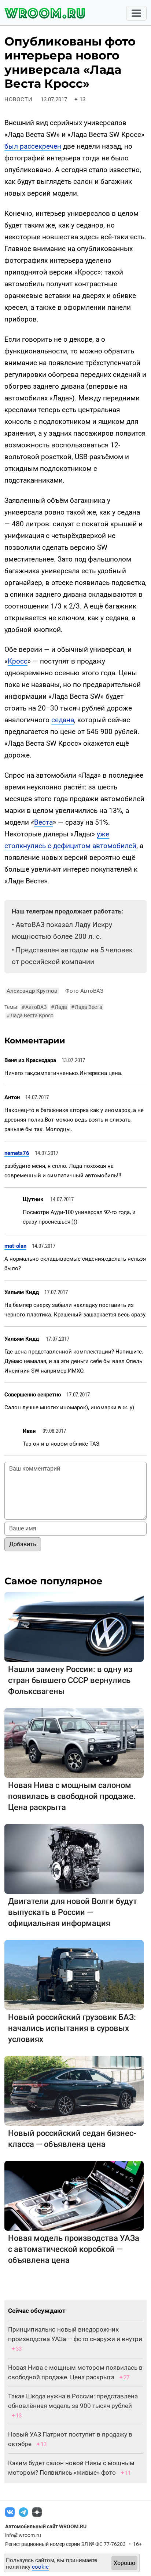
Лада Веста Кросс (30, 1015)
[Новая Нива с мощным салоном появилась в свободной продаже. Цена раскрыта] (74, 1743)
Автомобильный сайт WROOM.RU (46, 2526)
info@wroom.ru (23, 2535)
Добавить (23, 1544)
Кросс (18, 661)
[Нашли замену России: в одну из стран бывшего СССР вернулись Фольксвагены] (74, 1627)
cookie (40, 2567)
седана (63, 720)
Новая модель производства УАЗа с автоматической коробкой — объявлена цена (74, 2249)
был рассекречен (33, 146)
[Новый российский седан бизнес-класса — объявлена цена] (74, 2091)
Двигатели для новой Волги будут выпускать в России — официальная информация (73, 1912)
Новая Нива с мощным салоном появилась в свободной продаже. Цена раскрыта (72, 1796)
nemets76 (17, 1153)
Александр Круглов (32, 991)
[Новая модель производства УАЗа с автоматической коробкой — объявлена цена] (74, 2196)
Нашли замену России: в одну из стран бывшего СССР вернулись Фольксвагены (70, 1680)
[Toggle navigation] (136, 13)
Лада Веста (87, 1007)
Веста (43, 822)
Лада (59, 1007)
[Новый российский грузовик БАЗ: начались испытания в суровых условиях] (74, 1975)
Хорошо (124, 2563)
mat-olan (15, 1246)
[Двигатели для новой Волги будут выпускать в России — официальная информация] (74, 1859)
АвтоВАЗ (34, 1007)
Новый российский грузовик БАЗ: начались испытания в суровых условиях (72, 2028)
